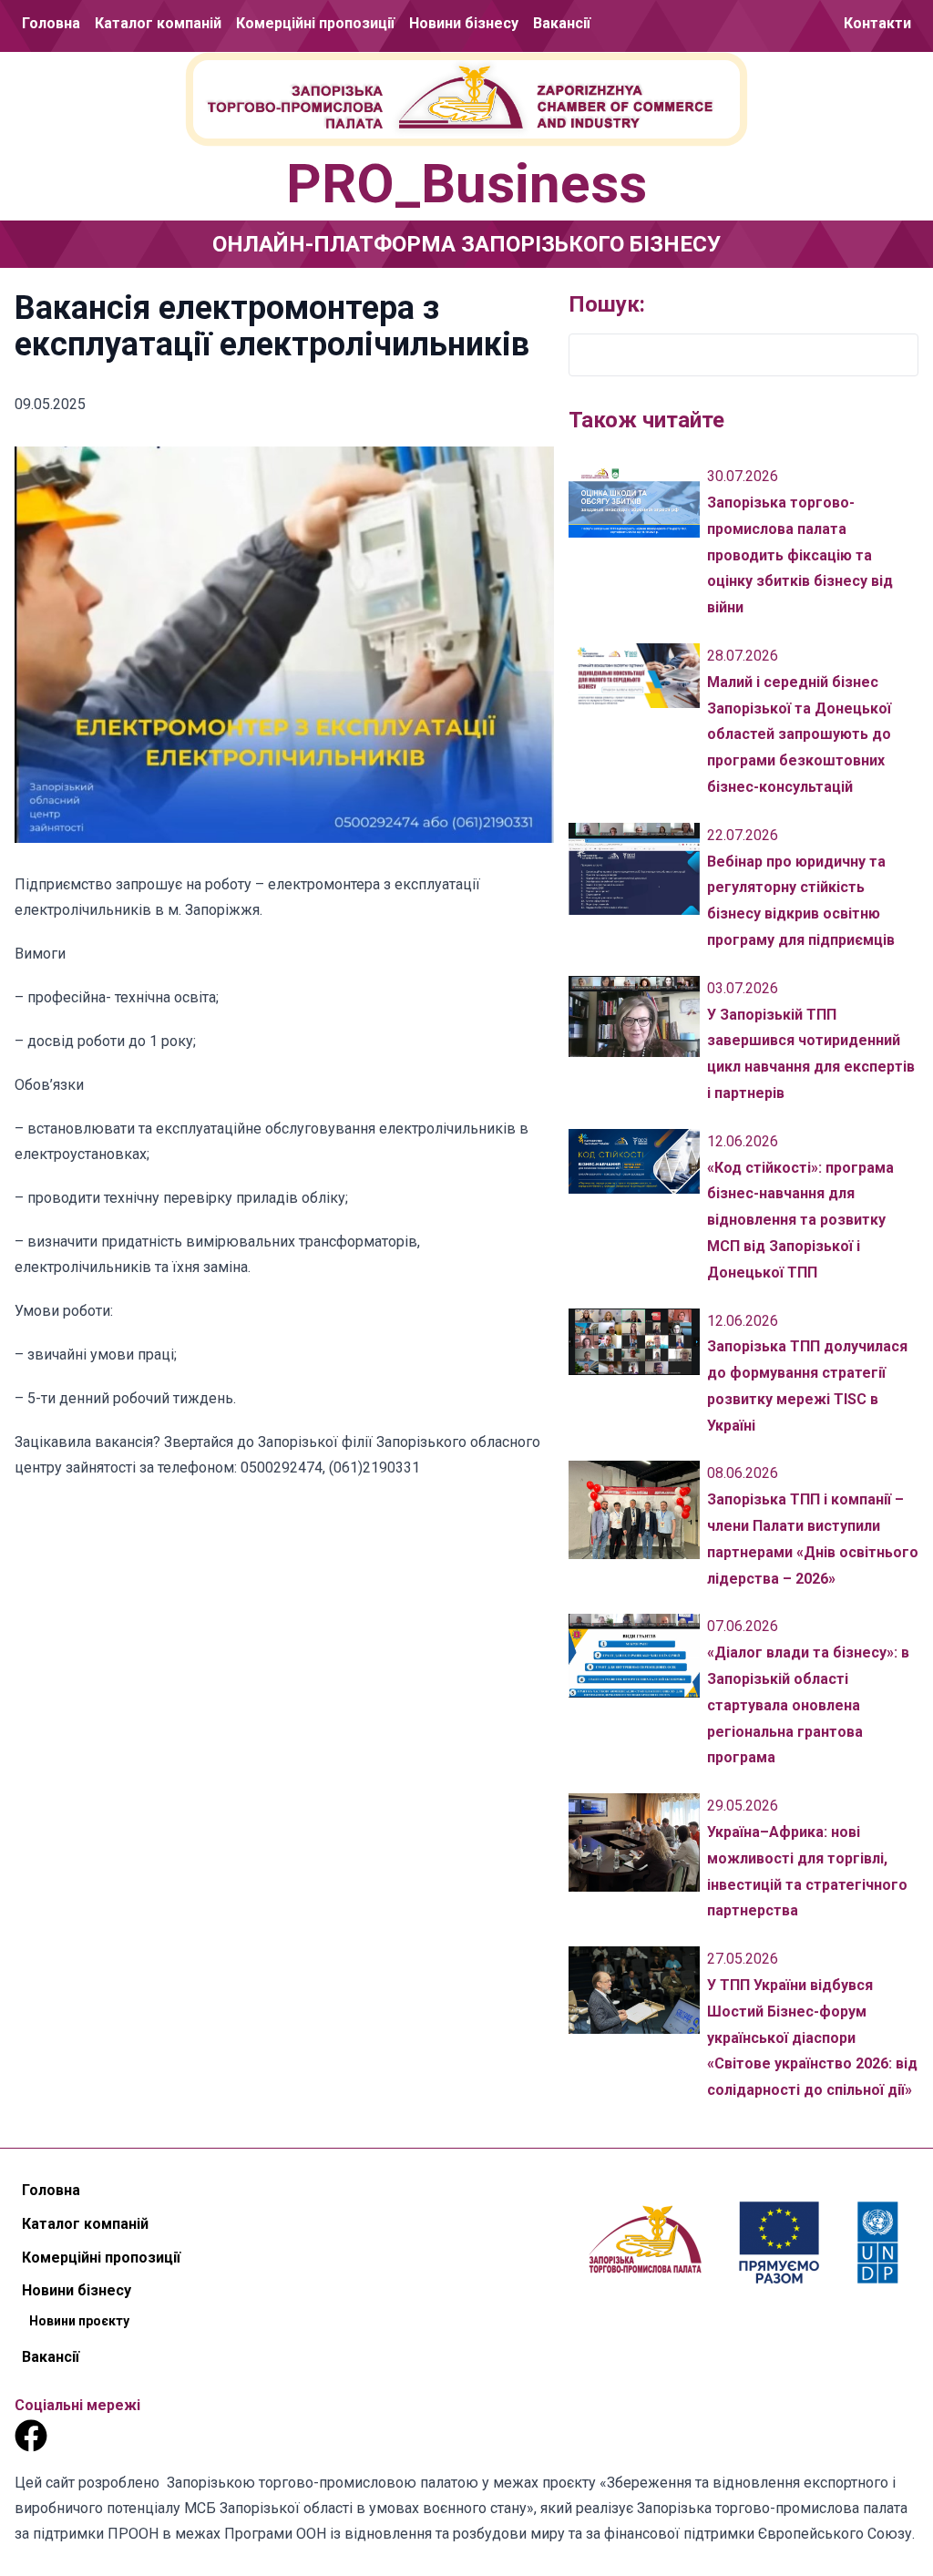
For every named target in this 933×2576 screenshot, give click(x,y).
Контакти (877, 23)
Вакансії (562, 23)
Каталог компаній (158, 23)
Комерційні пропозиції (315, 23)
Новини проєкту (464, 88)
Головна (51, 23)
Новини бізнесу (464, 23)
